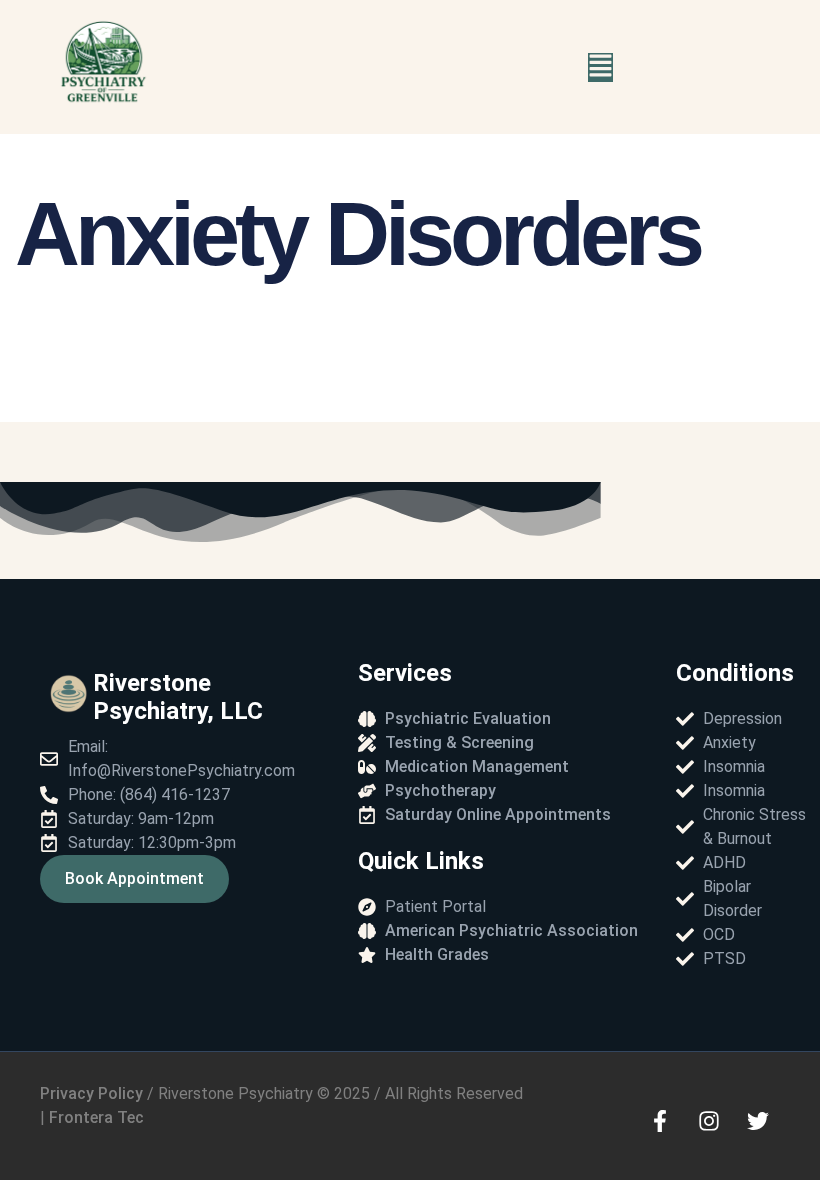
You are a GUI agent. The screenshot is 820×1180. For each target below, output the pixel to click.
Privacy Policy (91, 1093)
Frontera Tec (98, 1117)
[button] (600, 67)
